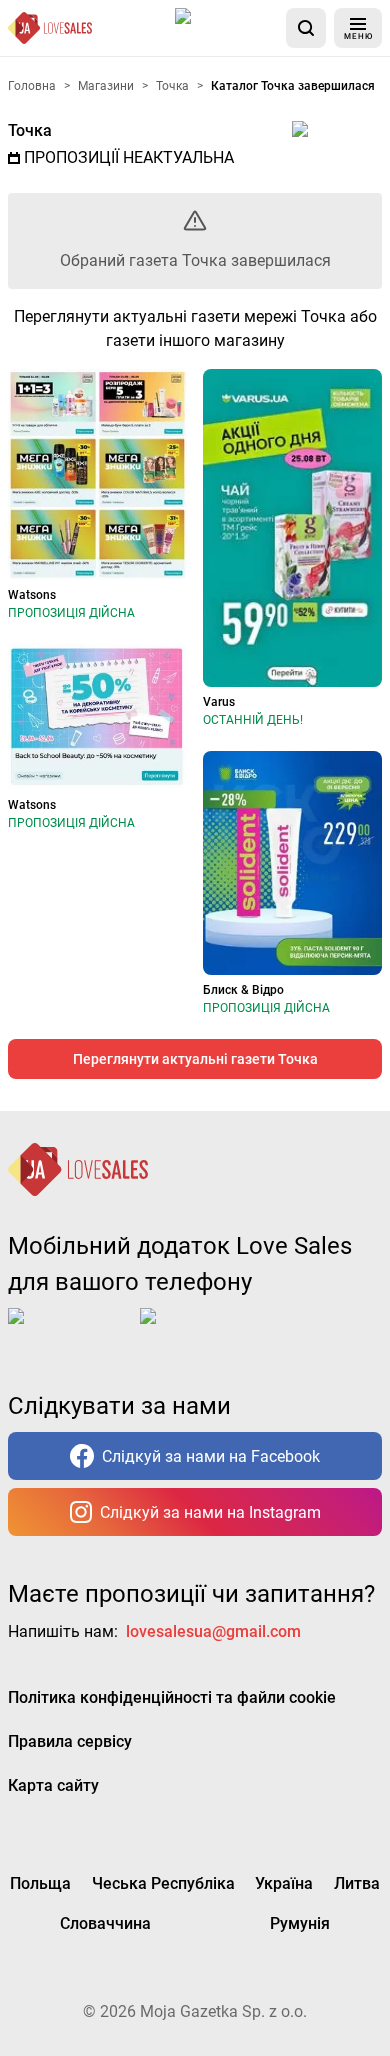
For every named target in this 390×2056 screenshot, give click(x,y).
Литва (357, 1883)
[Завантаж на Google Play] (202, 1332)
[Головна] (50, 28)
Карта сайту (53, 1785)
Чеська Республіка (163, 1883)
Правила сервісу (70, 1741)
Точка (30, 130)
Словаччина (105, 1923)
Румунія (300, 1923)
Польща (40, 1883)
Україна (284, 1883)
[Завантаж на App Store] (227, 28)
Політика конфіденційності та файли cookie (172, 1697)
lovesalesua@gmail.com (213, 1631)
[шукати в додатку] (306, 28)
